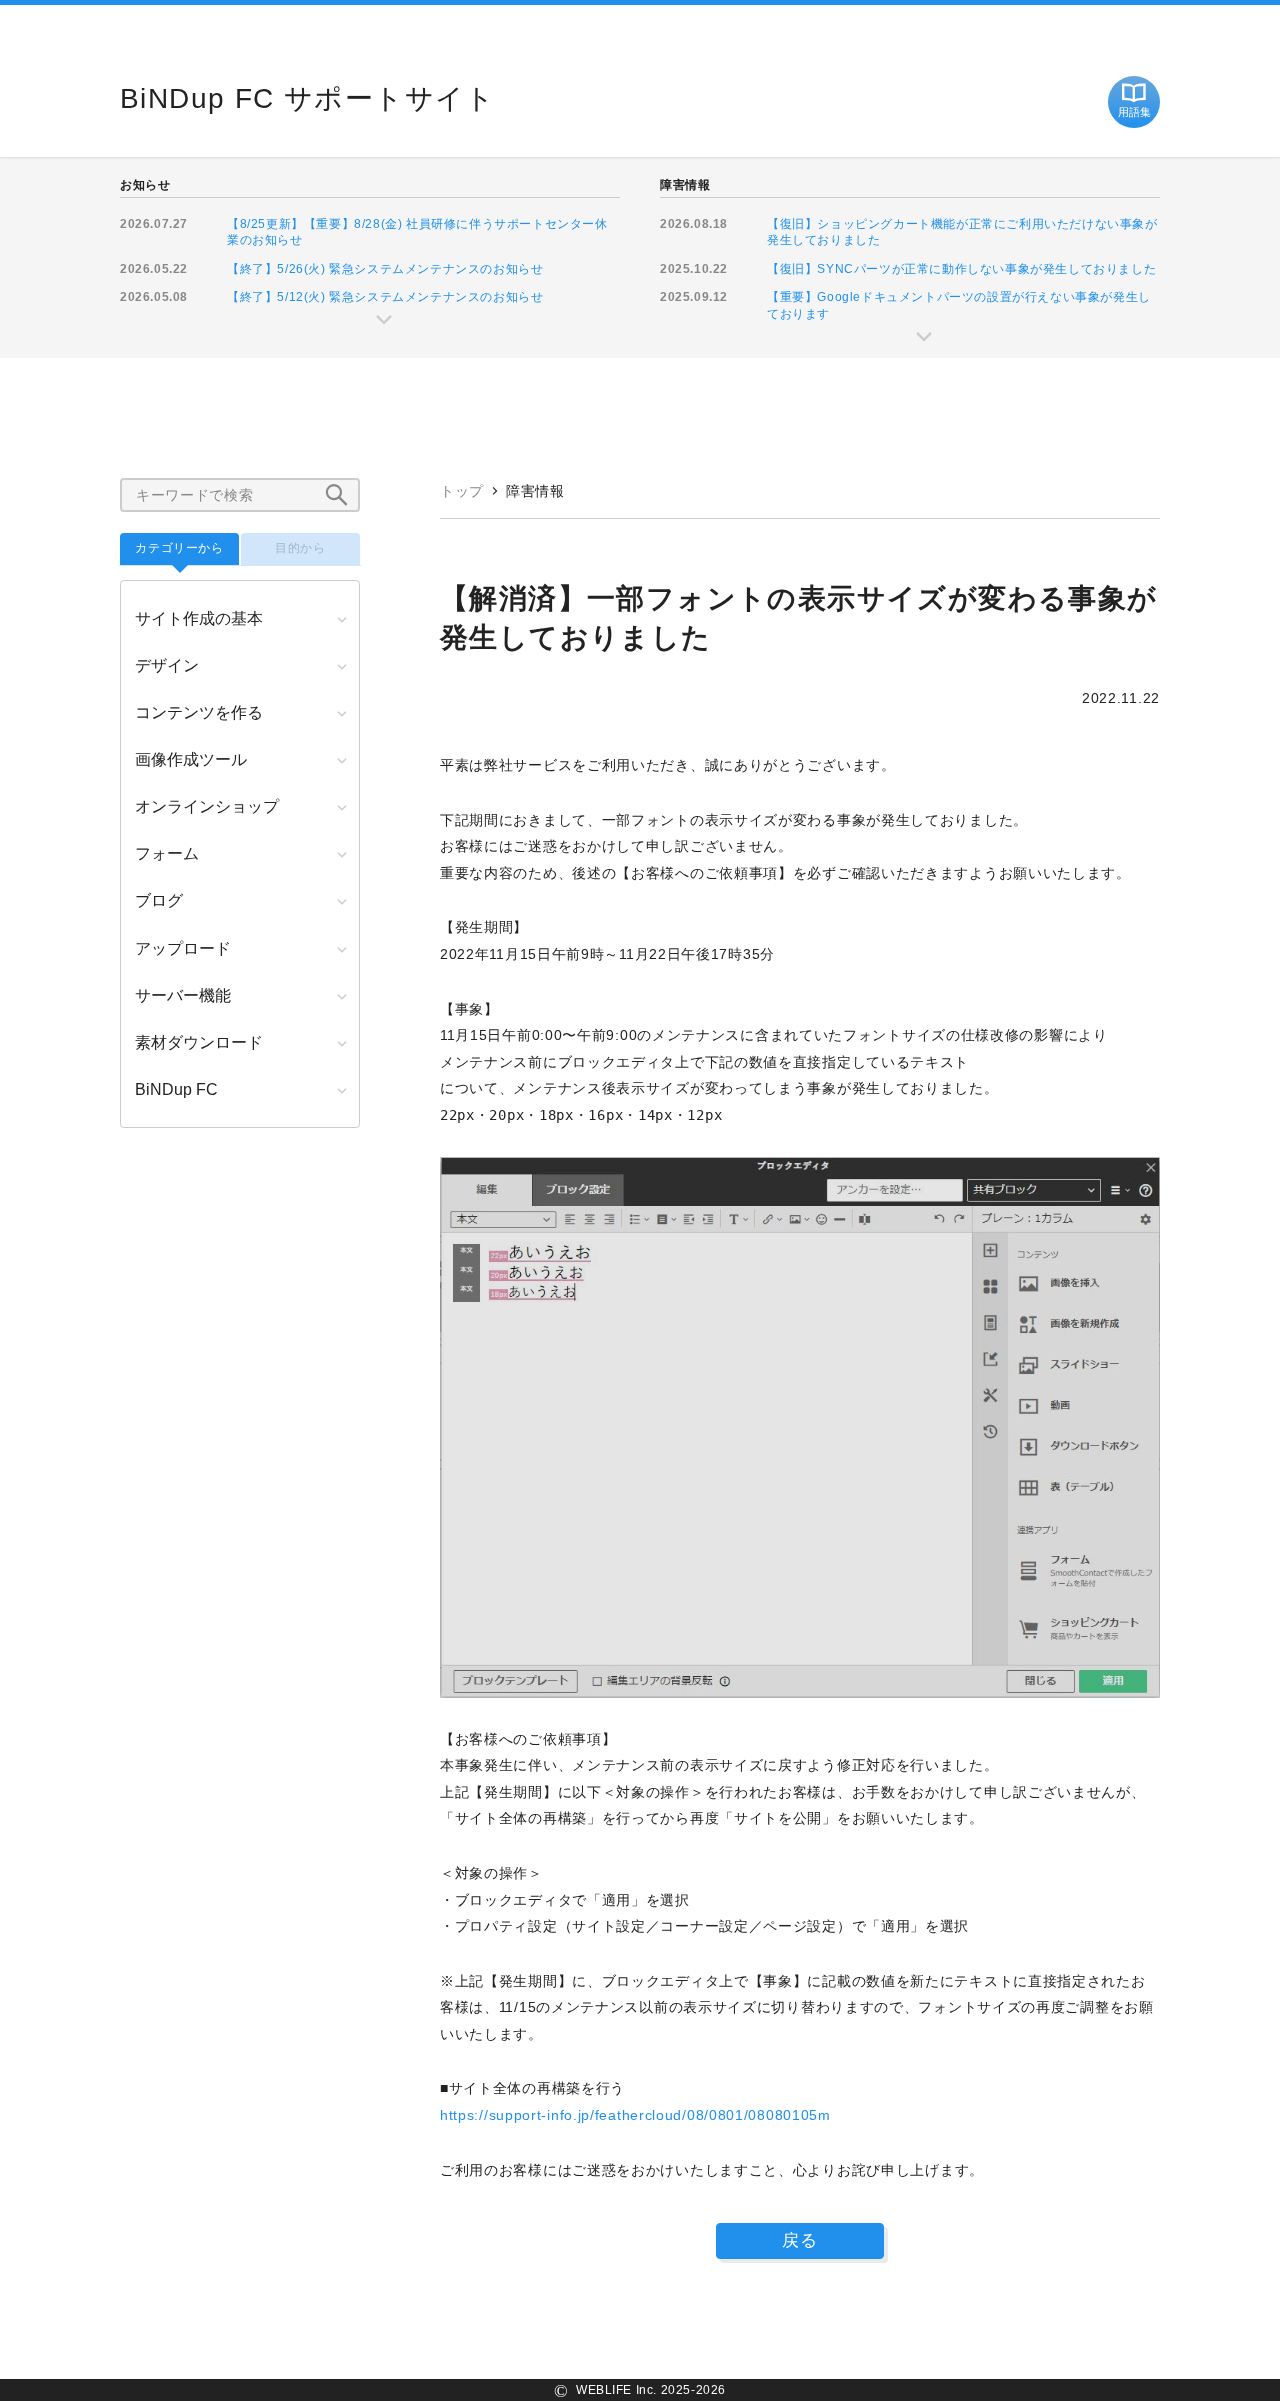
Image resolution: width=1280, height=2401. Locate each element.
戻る (800, 2240)
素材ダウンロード (199, 1042)
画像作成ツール (191, 759)
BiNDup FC (176, 1089)
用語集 (1134, 112)
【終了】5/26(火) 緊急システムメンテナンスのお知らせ (385, 269)
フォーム (167, 853)
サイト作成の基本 (199, 618)
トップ (462, 491)
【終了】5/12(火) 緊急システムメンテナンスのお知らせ (385, 297)
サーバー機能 (183, 995)
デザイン (167, 665)
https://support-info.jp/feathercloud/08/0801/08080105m (635, 2115)
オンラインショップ (207, 806)
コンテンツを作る (199, 712)
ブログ (159, 900)
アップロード (183, 948)
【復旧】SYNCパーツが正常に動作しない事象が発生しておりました (961, 269)
